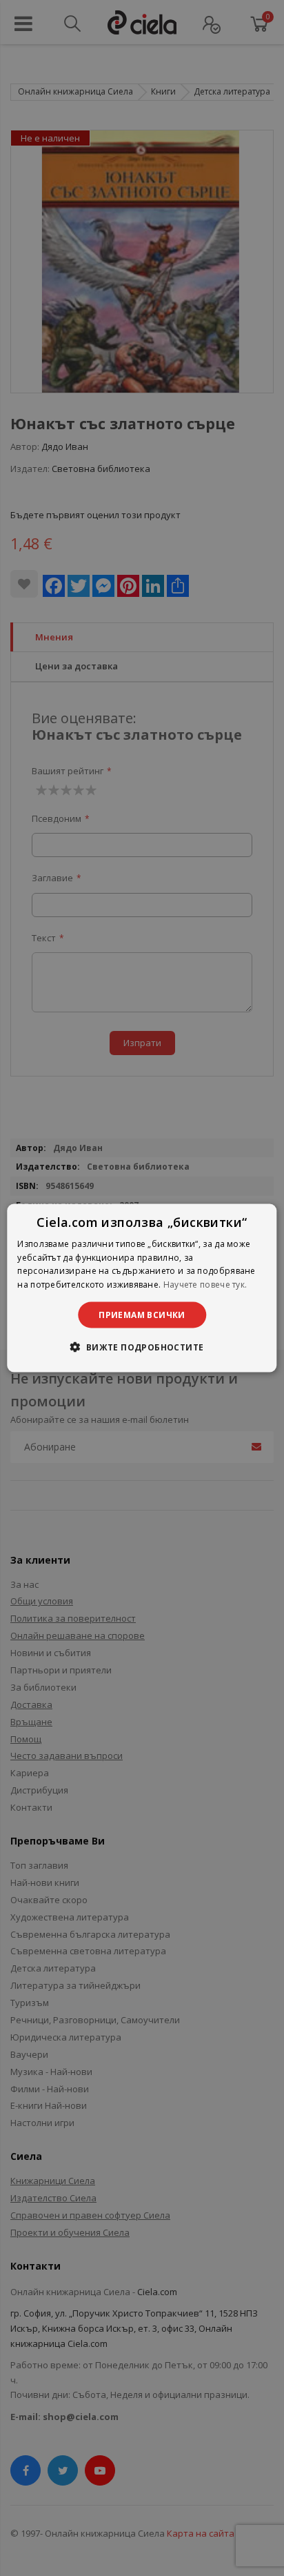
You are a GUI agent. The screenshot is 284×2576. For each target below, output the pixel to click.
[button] (142, 1347)
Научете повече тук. (205, 1285)
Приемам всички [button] (142, 1315)
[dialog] (142, 1288)
